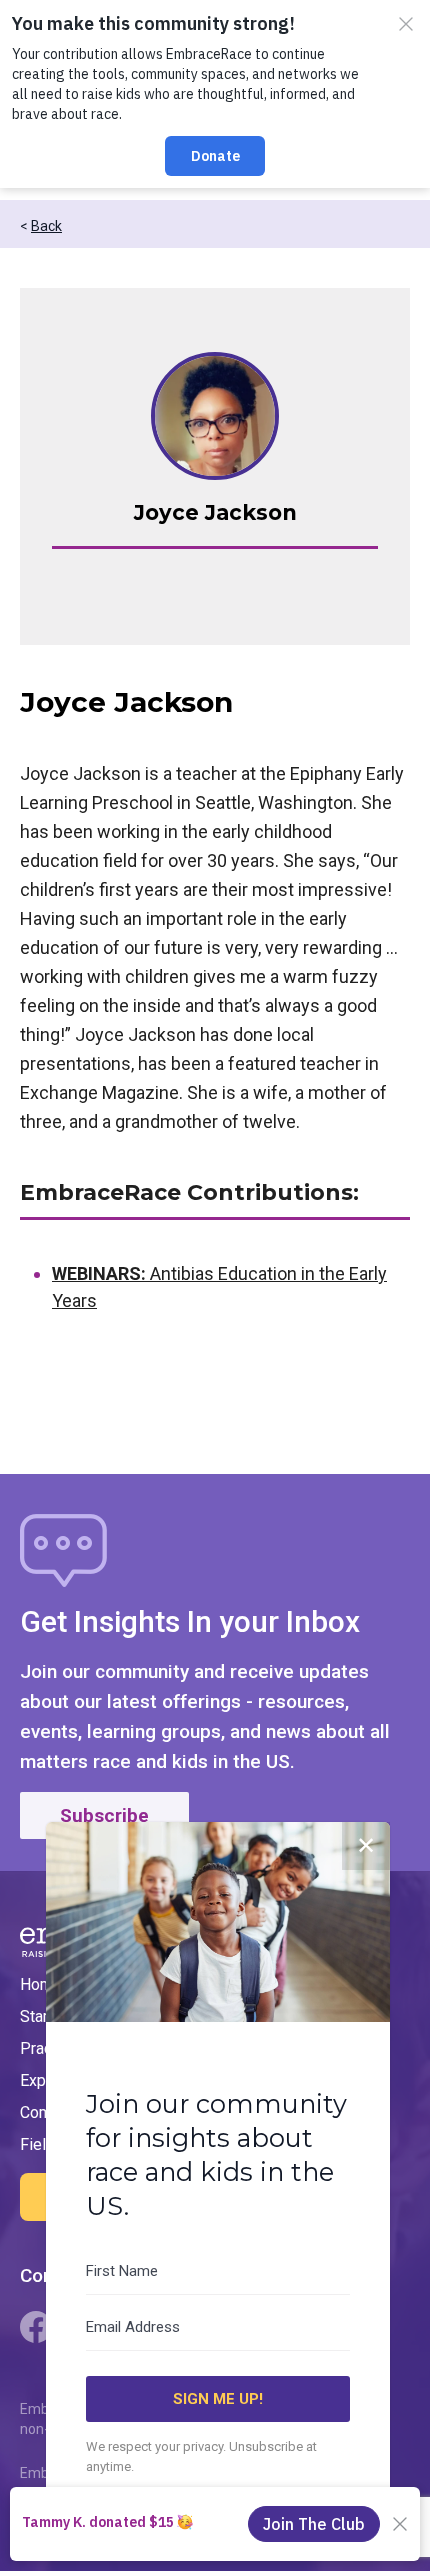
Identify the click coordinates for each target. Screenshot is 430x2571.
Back (46, 226)
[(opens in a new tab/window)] (36, 2327)
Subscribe (104, 1815)
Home (41, 1984)
